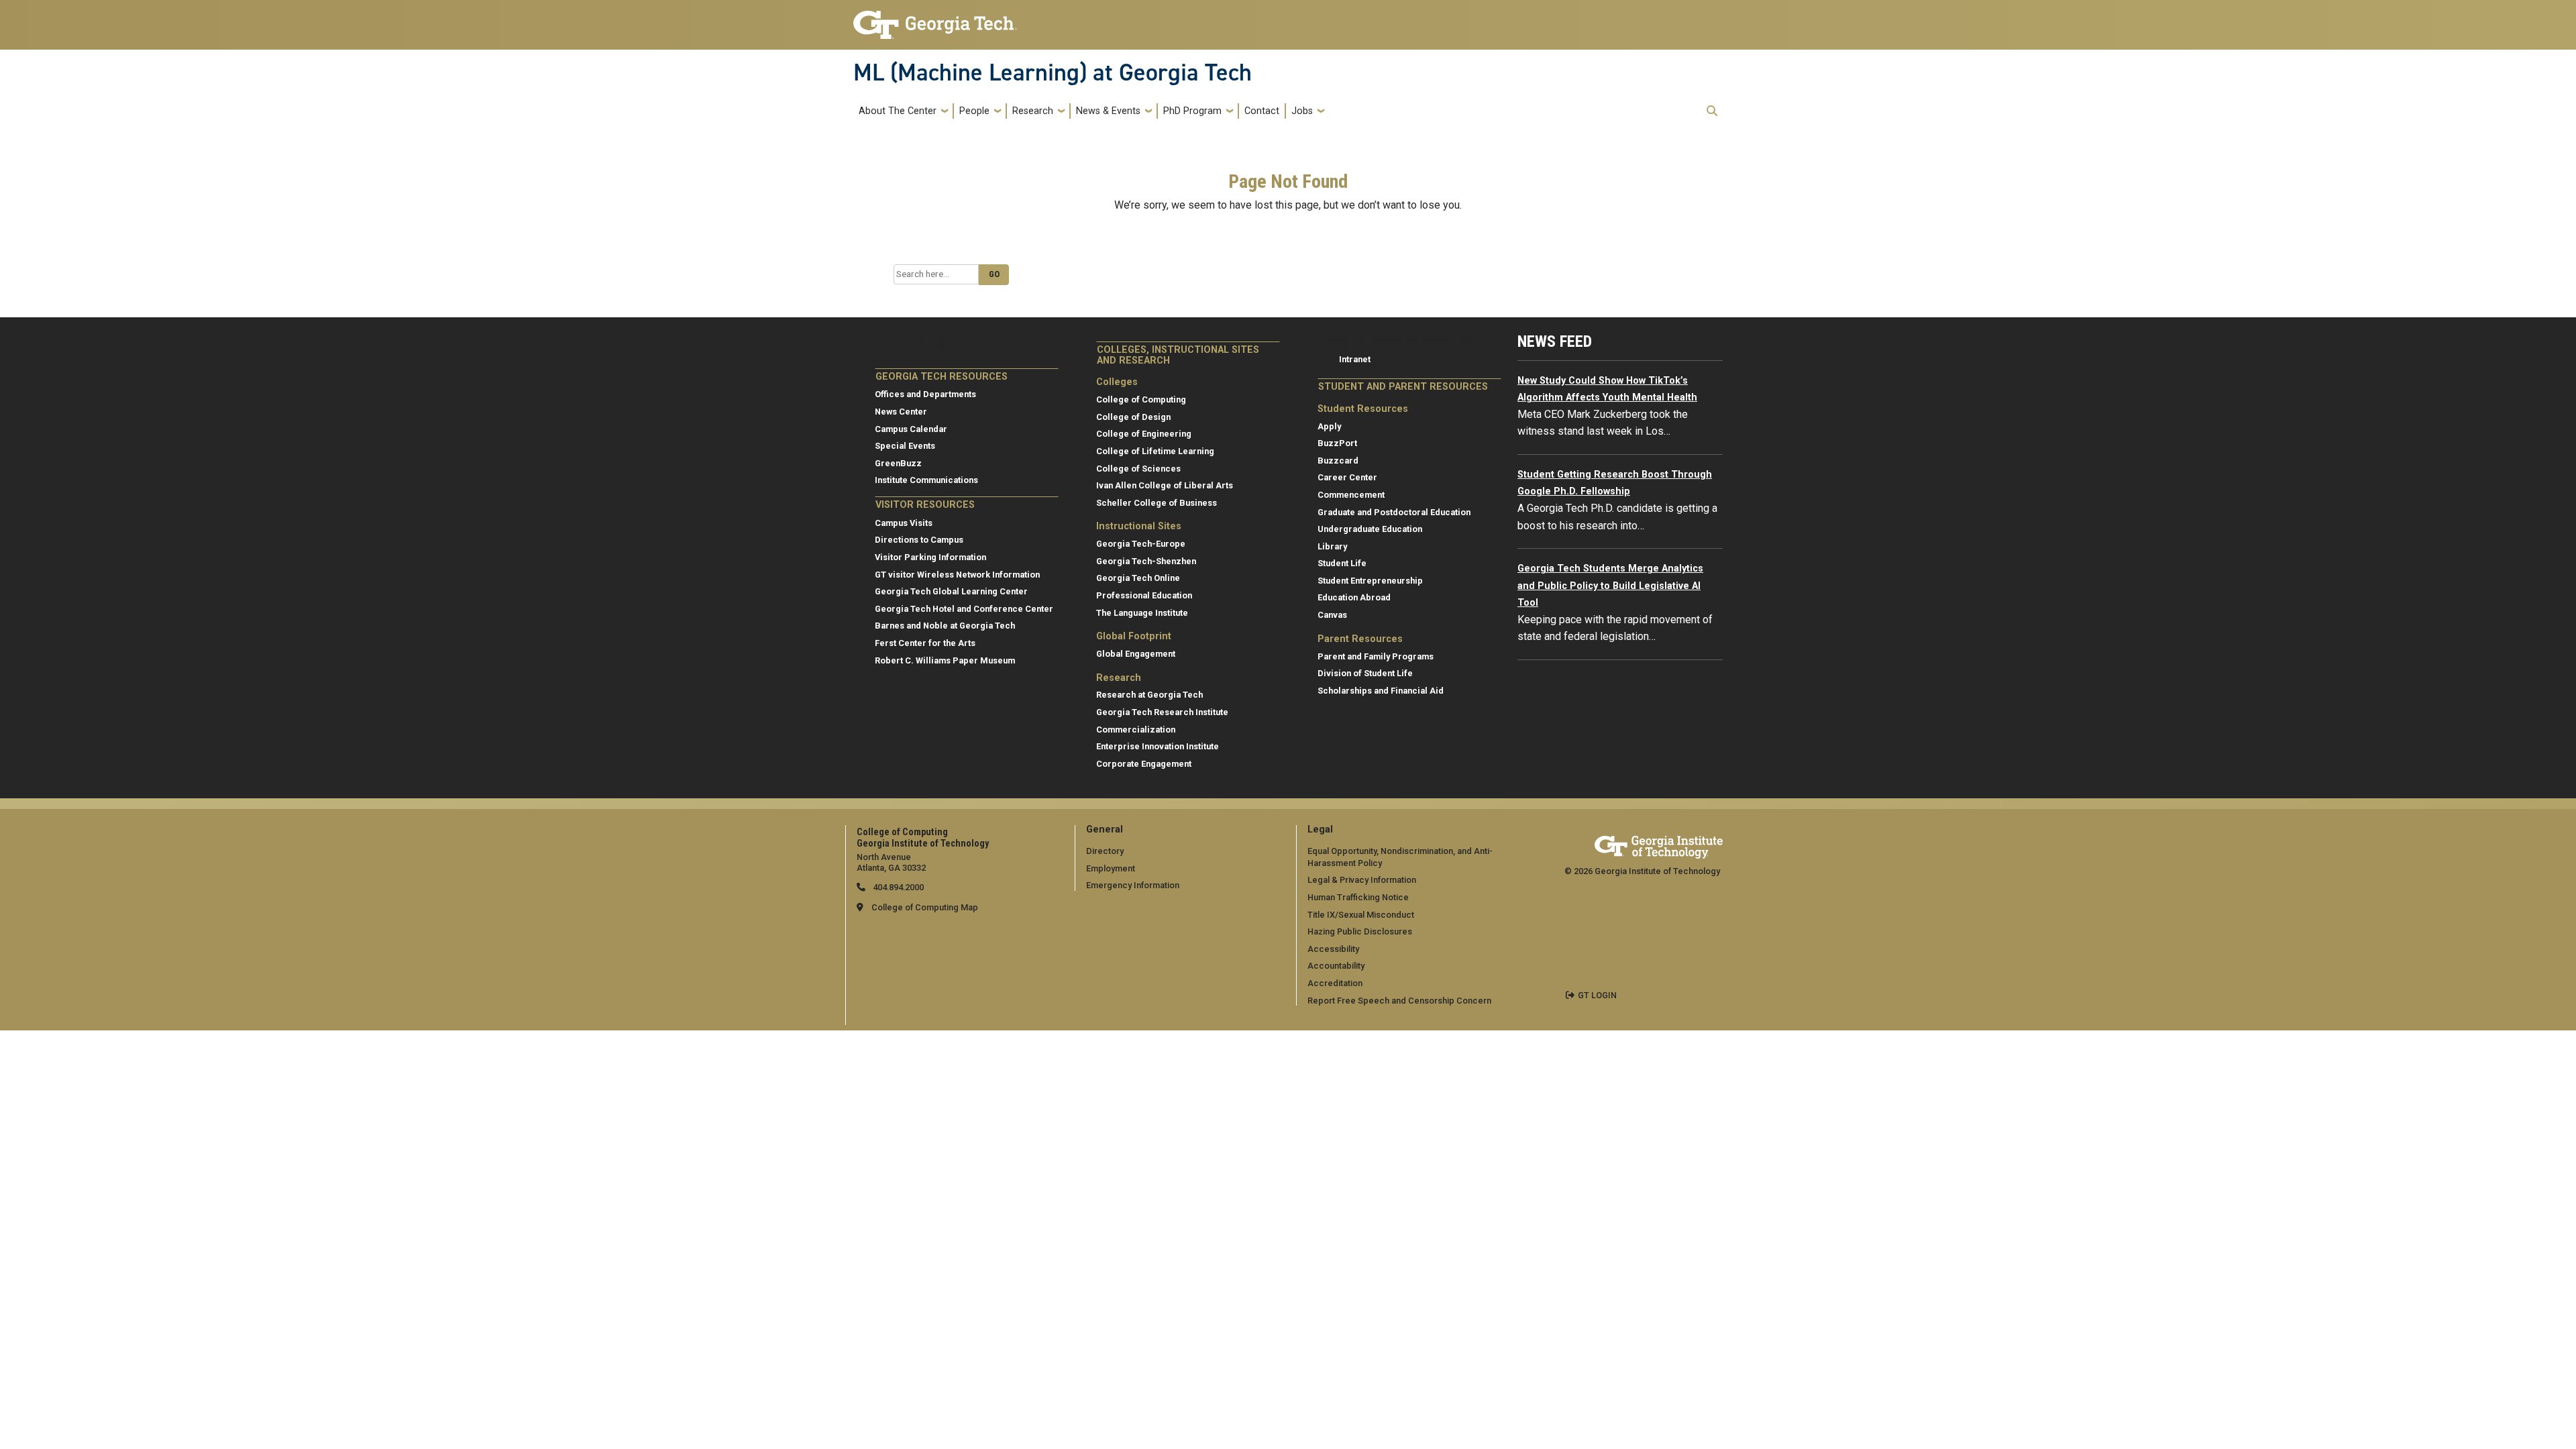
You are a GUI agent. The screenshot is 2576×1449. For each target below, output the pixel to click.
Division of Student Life (1365, 673)
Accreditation (1335, 983)
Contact (1262, 111)
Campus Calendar (911, 429)
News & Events (1108, 111)
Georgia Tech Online (1138, 578)
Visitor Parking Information (930, 557)
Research (1033, 111)
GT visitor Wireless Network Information (957, 575)
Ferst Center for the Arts (925, 643)
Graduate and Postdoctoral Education (1394, 512)
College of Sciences (1138, 469)
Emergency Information (1133, 885)
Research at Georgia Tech (1149, 695)
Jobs (1302, 111)
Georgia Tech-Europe (1141, 544)
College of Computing (1141, 399)
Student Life (1342, 563)
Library (1332, 546)
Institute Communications (926, 480)
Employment (1111, 868)
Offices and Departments (925, 394)
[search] (1712, 111)
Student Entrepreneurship (1370, 581)
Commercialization (1136, 730)
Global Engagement (1136, 654)
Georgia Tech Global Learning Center (951, 591)
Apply (1329, 426)
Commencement (1351, 495)
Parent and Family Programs (1376, 656)
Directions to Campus (919, 540)
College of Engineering (1144, 434)
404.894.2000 (897, 887)
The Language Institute (1142, 613)
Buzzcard (1338, 461)
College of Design (1133, 417)
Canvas (1332, 615)
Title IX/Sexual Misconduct (1361, 915)
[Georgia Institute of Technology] (935, 19)
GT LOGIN (1597, 995)
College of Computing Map (925, 907)
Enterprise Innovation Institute (1158, 746)
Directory (1105, 851)
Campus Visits (904, 523)
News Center (901, 412)
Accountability (1336, 966)
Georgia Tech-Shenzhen (1146, 561)
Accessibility (1333, 949)
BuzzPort (1337, 443)
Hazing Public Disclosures (1360, 931)
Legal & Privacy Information (1362, 880)
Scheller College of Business (1157, 503)
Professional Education (1144, 595)
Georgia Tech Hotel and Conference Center (964, 609)
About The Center (898, 111)
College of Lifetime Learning (1155, 451)
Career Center (1347, 477)
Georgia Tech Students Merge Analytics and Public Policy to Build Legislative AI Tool (1610, 586)
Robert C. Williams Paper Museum (945, 660)
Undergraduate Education (1370, 529)
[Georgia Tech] (1659, 845)
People (974, 111)
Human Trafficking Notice (1358, 897)
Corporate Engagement (1144, 764)
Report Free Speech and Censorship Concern (1399, 1001)
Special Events (905, 446)
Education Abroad (1354, 597)
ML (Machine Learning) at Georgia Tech (1053, 72)
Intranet (1355, 359)
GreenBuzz (898, 463)
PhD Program (1192, 111)
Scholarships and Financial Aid (1381, 691)
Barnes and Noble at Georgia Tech (945, 626)
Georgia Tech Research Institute (1162, 712)
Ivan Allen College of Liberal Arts (1165, 485)
